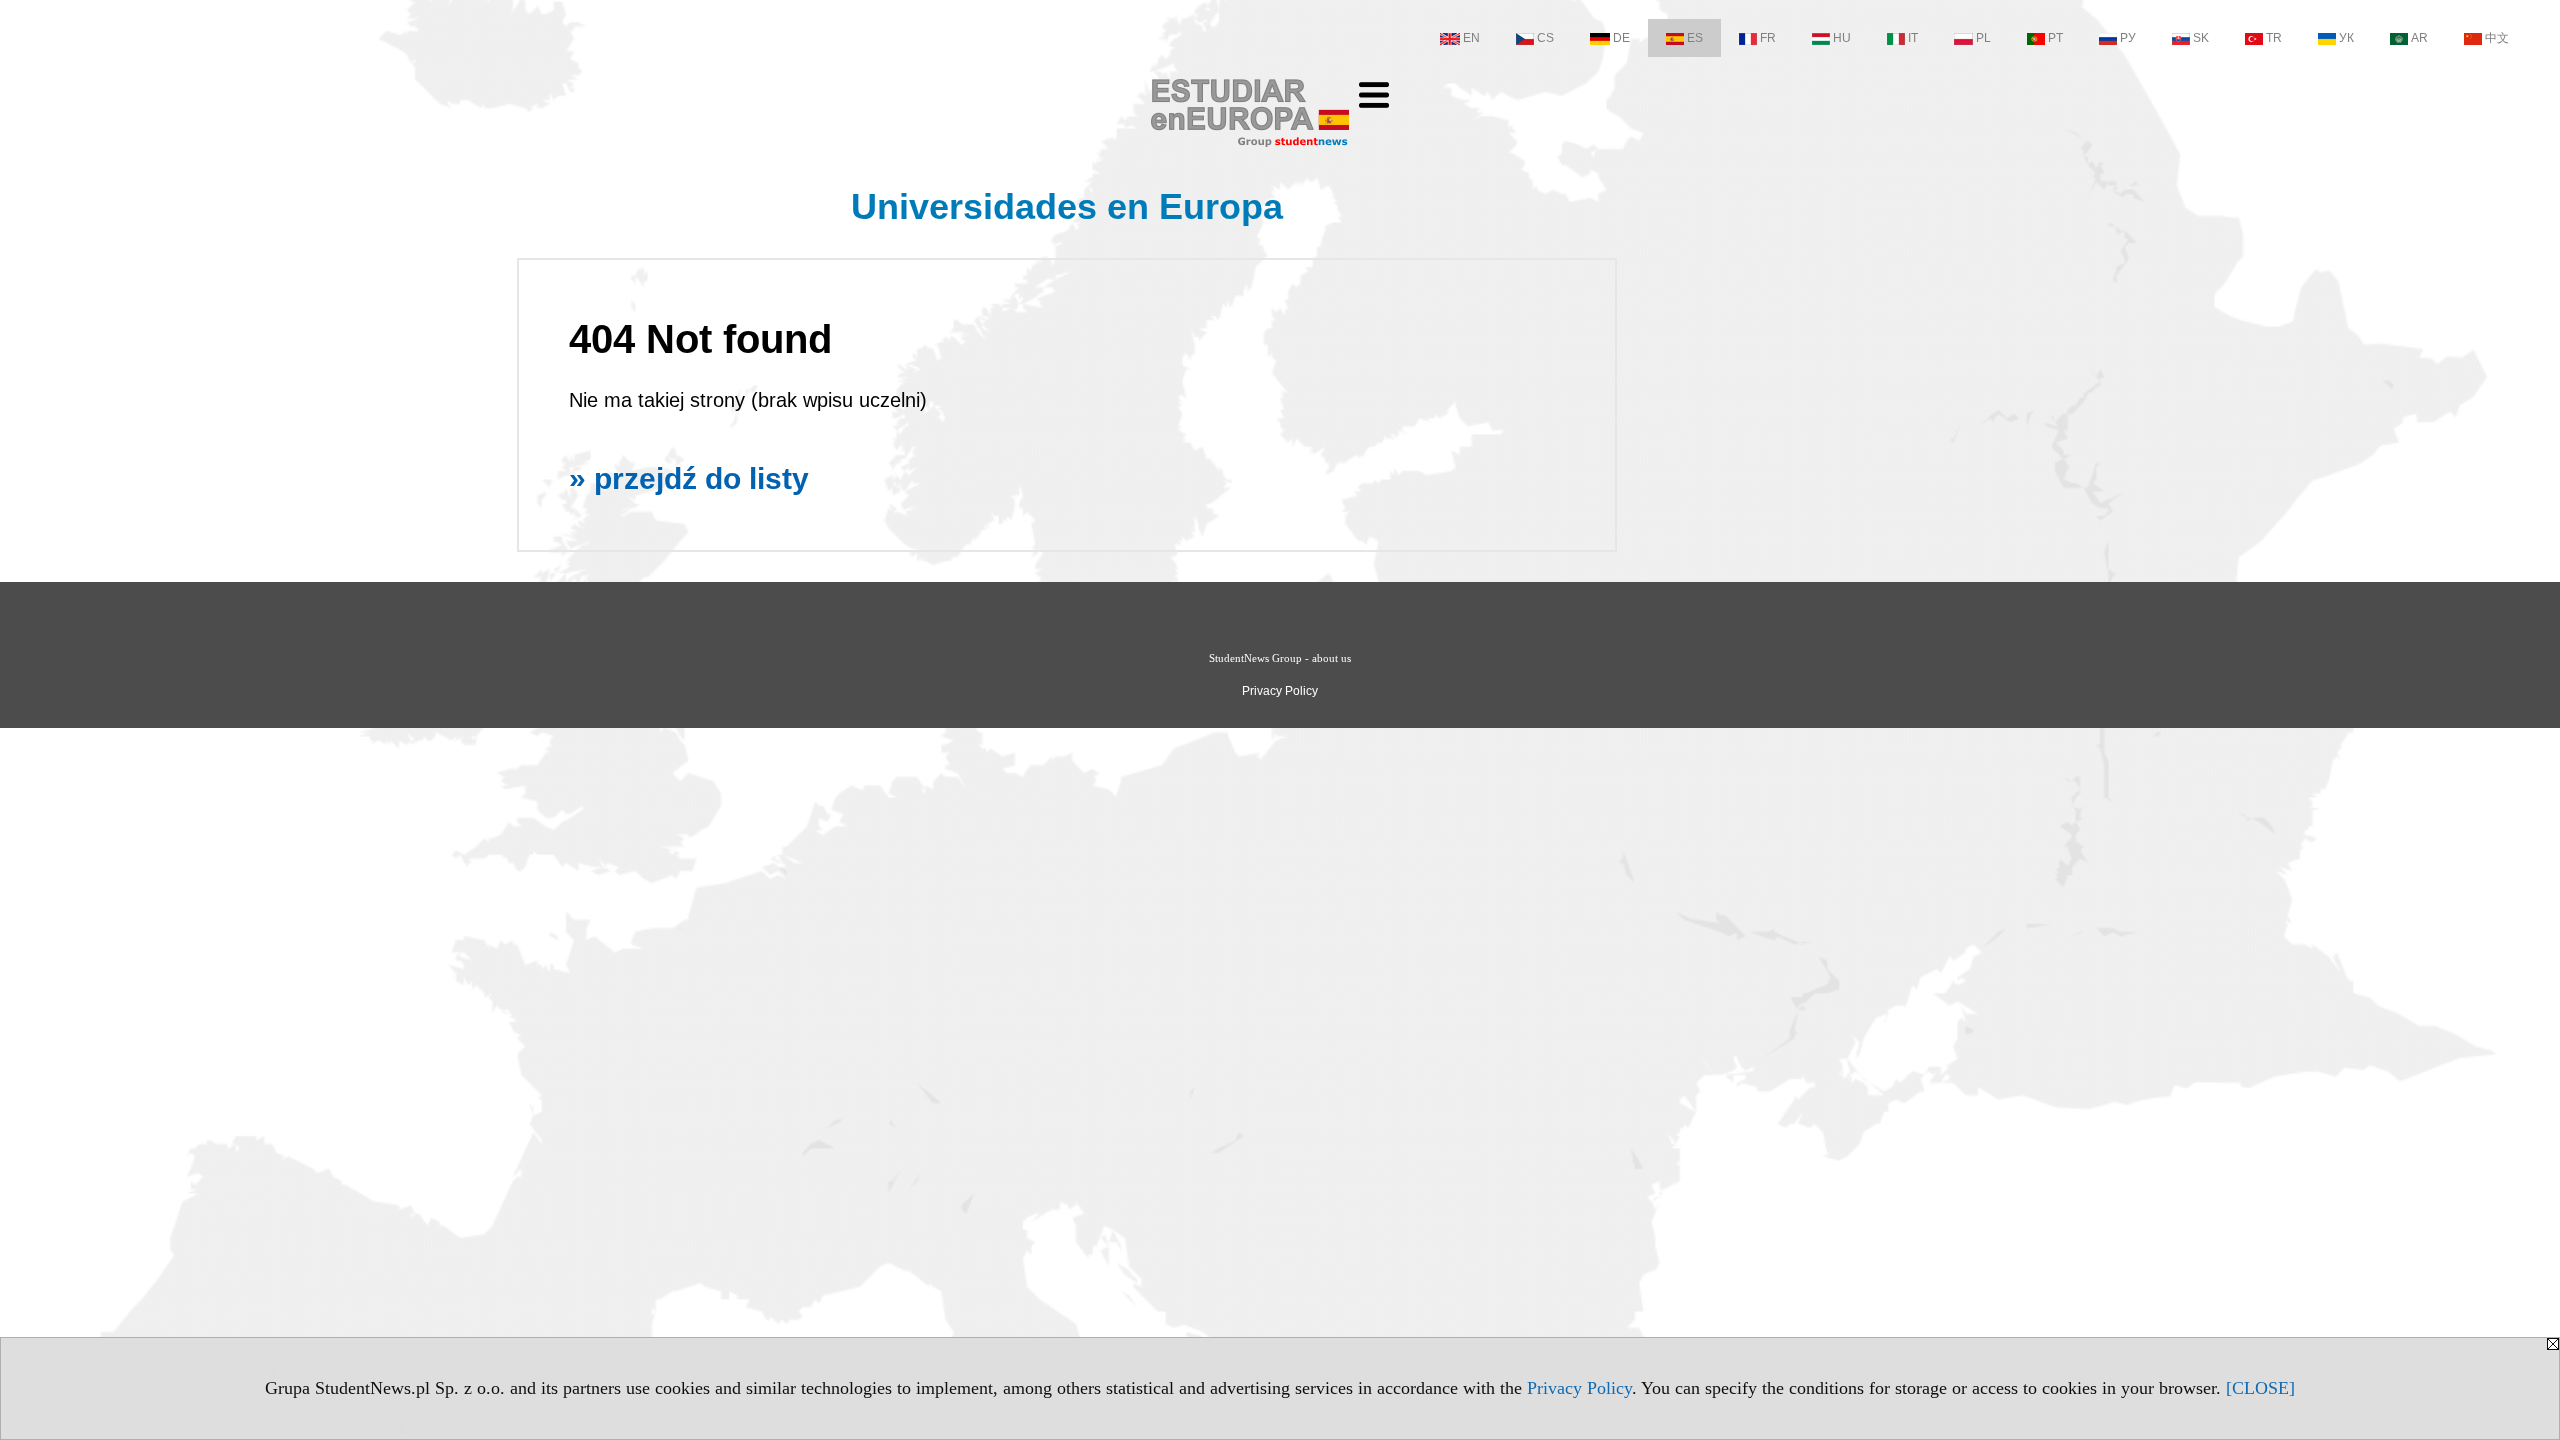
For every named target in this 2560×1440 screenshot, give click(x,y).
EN (1471, 38)
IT (1913, 38)
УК (2346, 38)
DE (1621, 38)
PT (2055, 38)
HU (1842, 38)
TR (2274, 38)
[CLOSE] (2260, 1388)
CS (1545, 38)
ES (1695, 38)
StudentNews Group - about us (1280, 658)
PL (1983, 38)
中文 (2497, 38)
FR (1768, 38)
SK (2201, 38)
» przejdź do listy (689, 478)
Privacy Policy (1579, 1388)
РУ (2128, 38)
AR (2419, 38)
